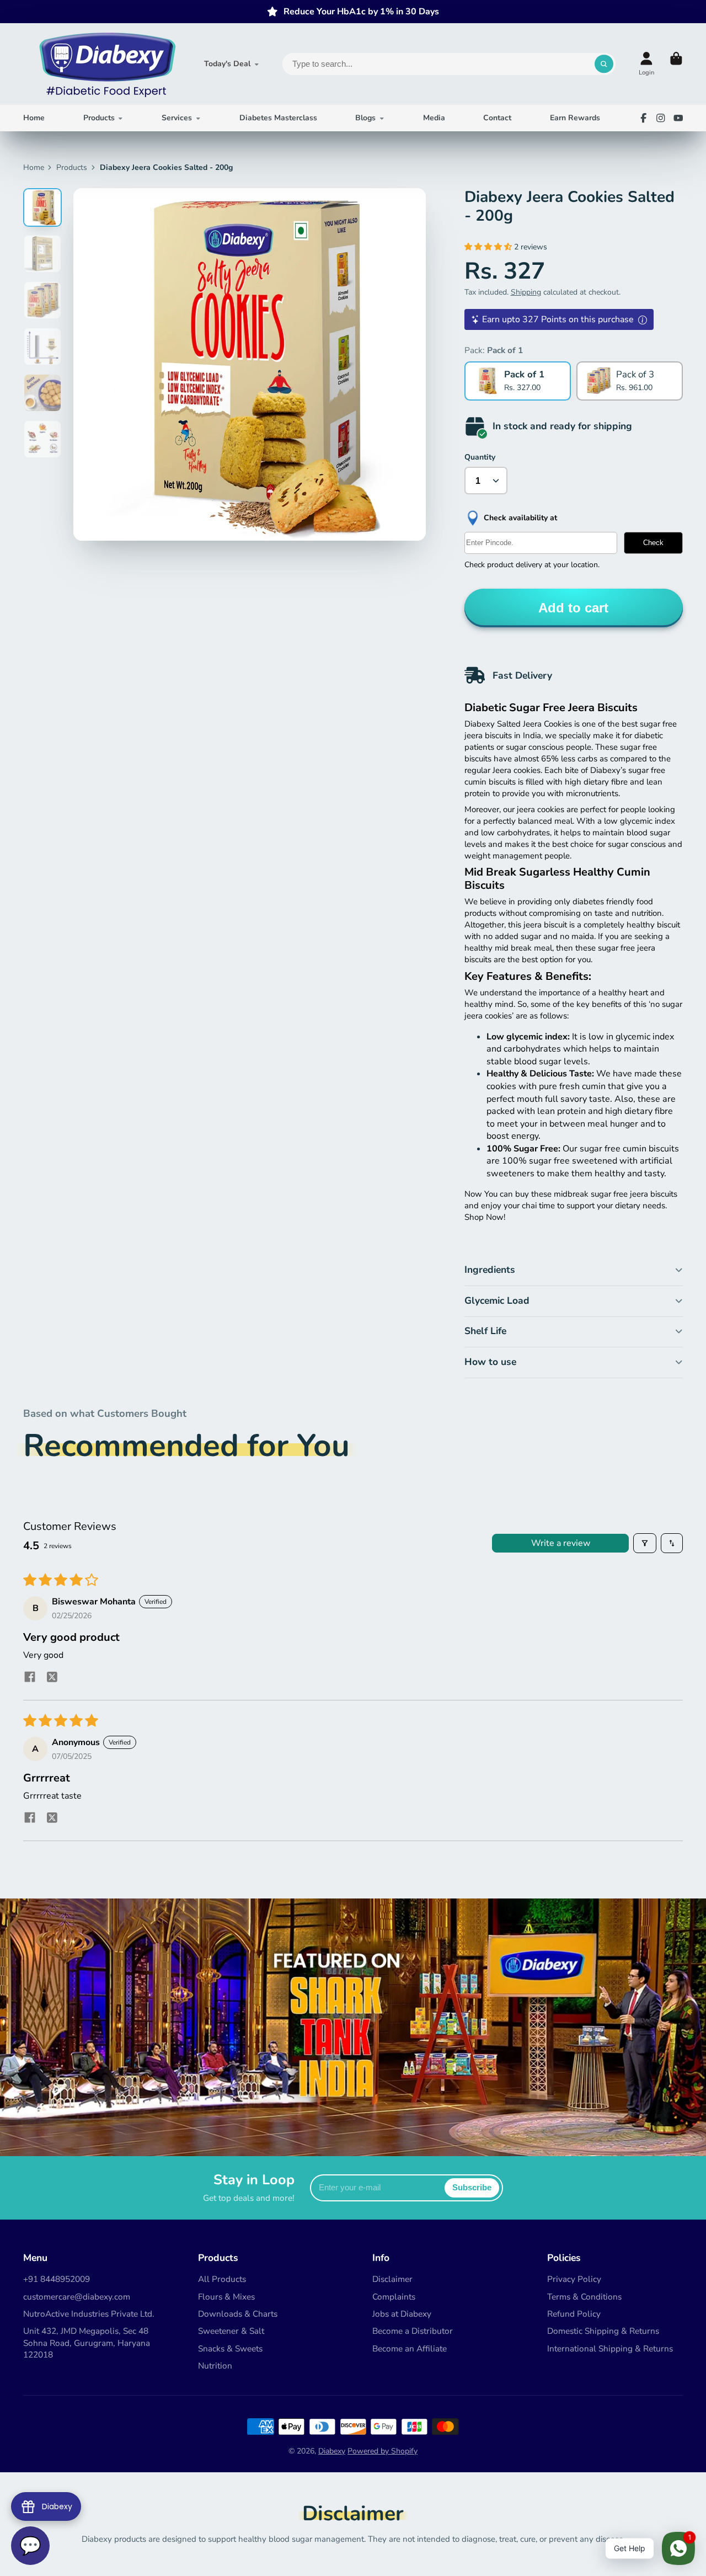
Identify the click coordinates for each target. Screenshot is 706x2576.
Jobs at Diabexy (402, 2314)
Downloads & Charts (238, 2314)
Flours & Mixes (226, 2297)
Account (646, 64)
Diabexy (332, 2451)
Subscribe (472, 2187)
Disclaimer (392, 2279)
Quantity (480, 457)
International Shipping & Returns (610, 2348)
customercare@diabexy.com (77, 2297)
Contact (497, 118)
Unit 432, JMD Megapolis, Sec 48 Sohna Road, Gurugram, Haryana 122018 (87, 2343)
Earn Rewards (575, 118)
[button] (489, 247)
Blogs (365, 118)
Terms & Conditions (584, 2297)
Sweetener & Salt (231, 2331)
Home (34, 118)
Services (177, 118)
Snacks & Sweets (230, 2348)
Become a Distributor (413, 2331)
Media (434, 118)
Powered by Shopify (383, 2451)
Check (653, 543)
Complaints (394, 2297)
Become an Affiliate (410, 2348)
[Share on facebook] (30, 1678)
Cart (676, 64)
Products (99, 118)
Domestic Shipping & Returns (603, 2331)
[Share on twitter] (52, 1679)
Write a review (561, 1543)
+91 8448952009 (57, 2279)
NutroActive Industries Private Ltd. (89, 2314)
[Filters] (645, 1543)
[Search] (604, 64)
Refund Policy (574, 2314)
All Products (222, 2279)
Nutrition (215, 2366)
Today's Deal (227, 64)
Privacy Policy (574, 2279)
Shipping (526, 292)
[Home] (106, 64)
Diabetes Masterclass (278, 118)
